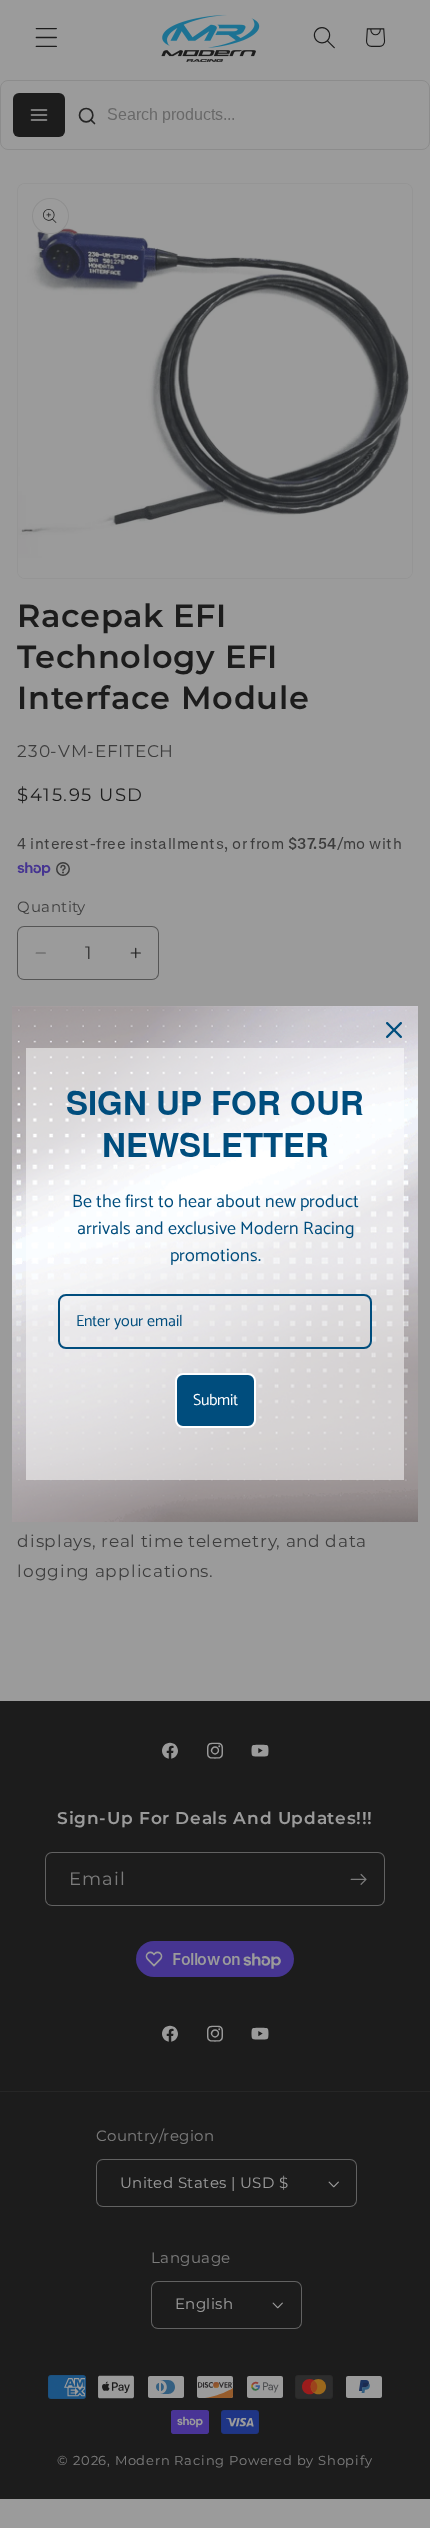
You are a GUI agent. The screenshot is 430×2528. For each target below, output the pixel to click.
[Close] (394, 1030)
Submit (215, 1400)
